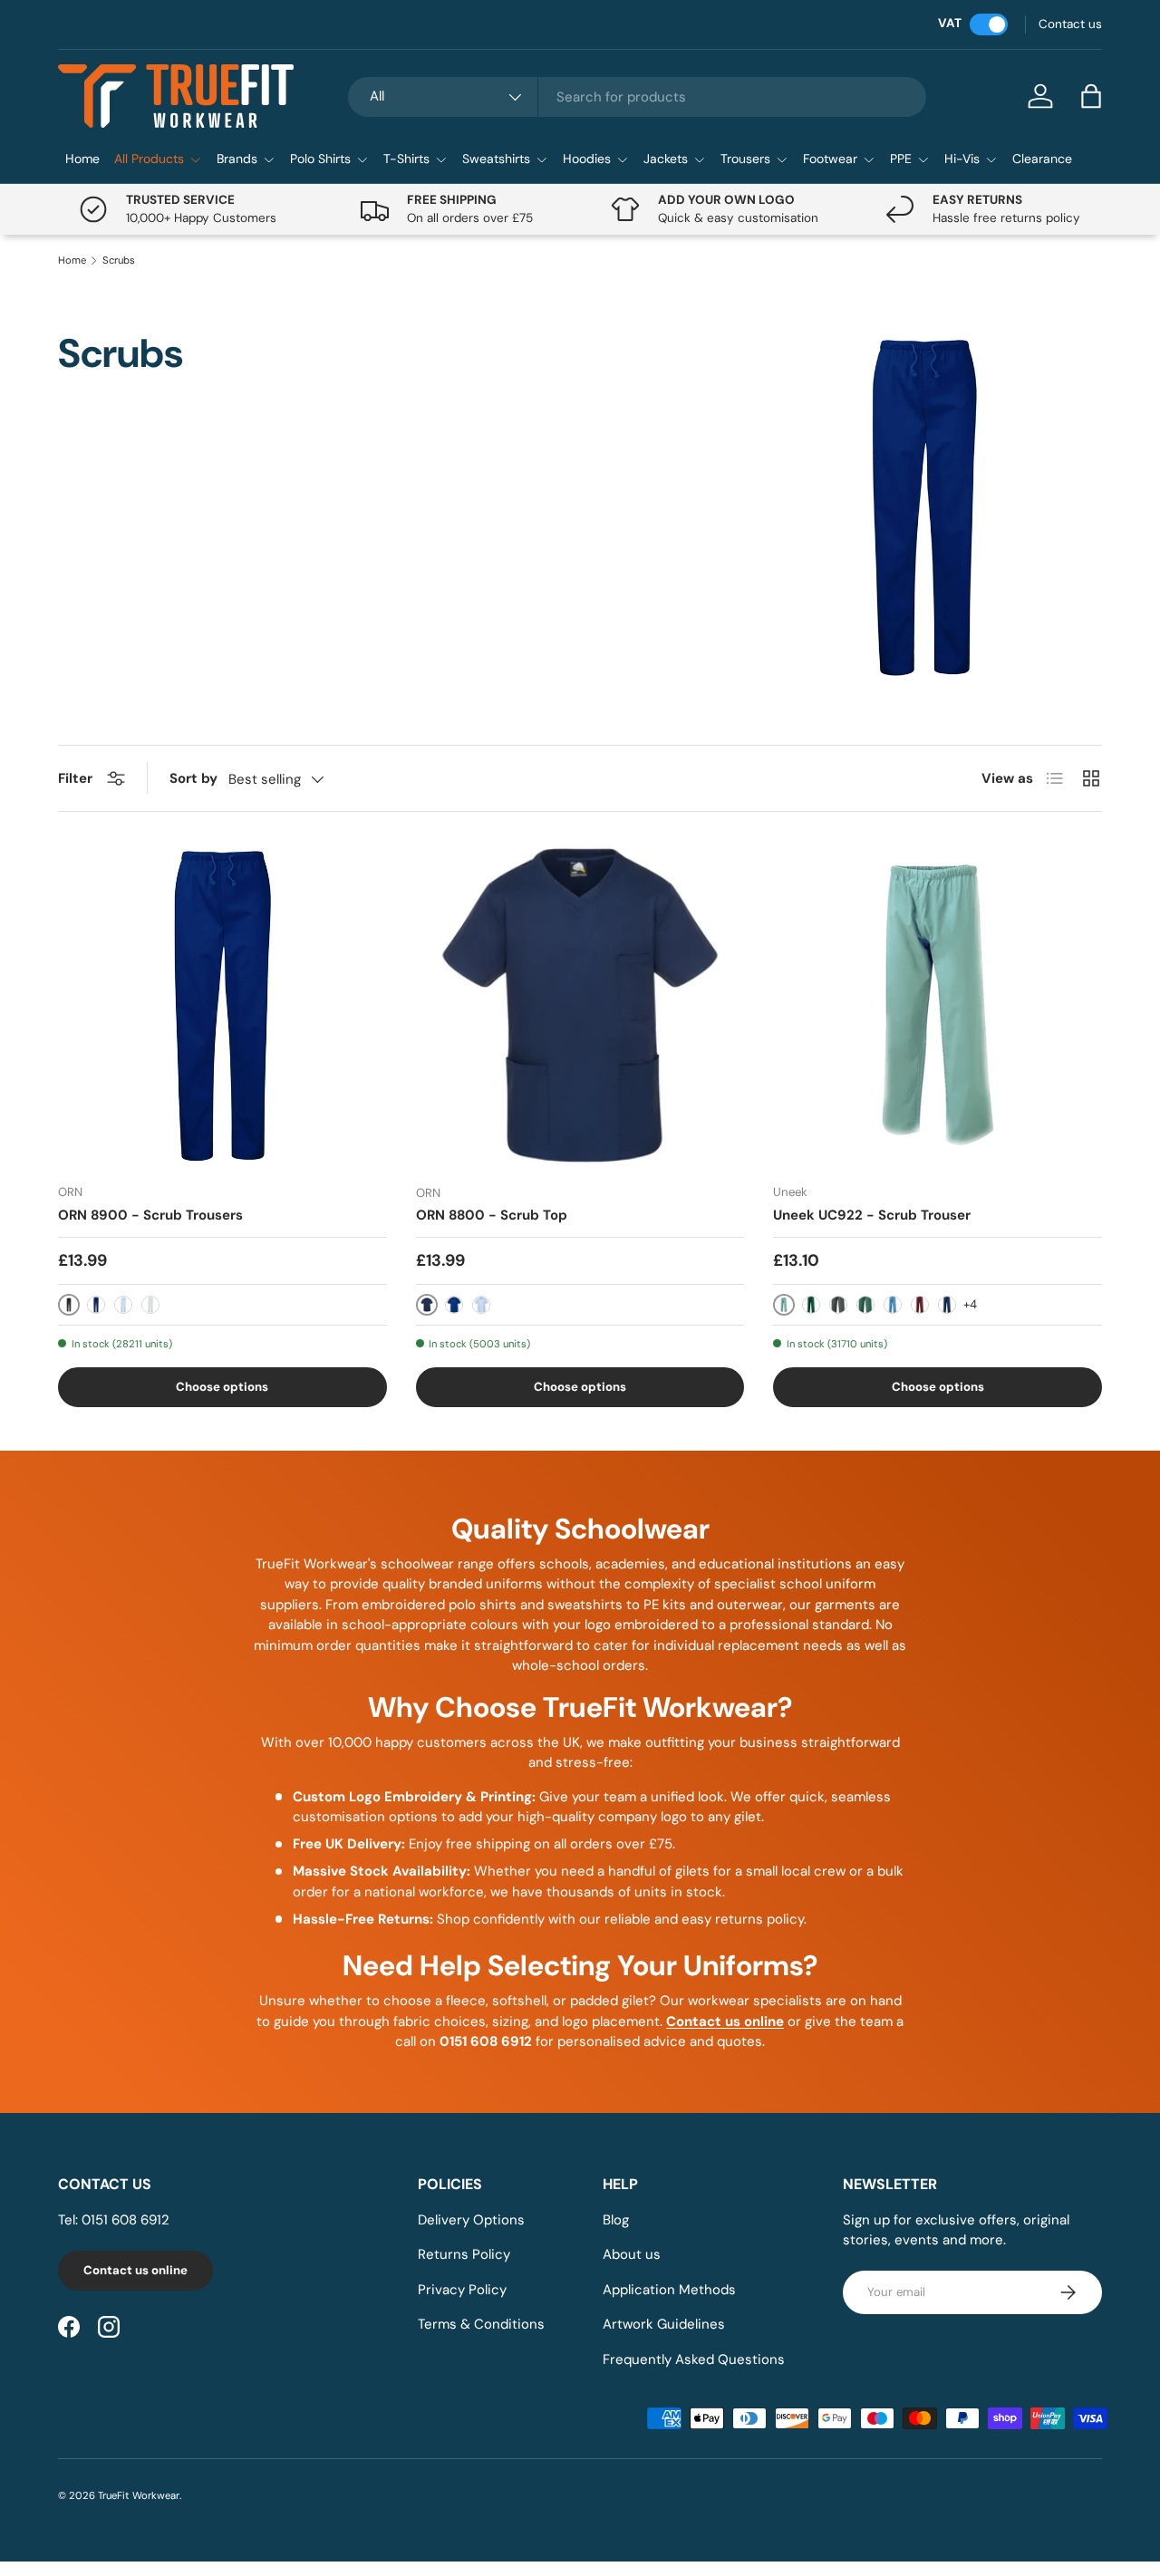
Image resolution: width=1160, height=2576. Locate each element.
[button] (1091, 96)
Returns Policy (464, 2254)
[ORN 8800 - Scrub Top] (580, 1005)
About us (632, 2254)
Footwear (830, 159)
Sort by (193, 778)
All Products (149, 159)
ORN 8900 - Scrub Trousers (150, 1215)
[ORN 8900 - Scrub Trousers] (222, 1005)
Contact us (1070, 24)
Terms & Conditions (481, 2324)
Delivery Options (471, 2220)
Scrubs (119, 260)
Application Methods (669, 2290)
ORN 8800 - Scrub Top (492, 1215)
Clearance (1042, 159)
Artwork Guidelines (664, 2324)
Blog (616, 2220)
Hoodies (587, 159)
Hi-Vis (962, 159)
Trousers (745, 159)
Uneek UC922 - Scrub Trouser (872, 1215)
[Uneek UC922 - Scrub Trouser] (938, 1005)
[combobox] (637, 97)
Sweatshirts (496, 159)
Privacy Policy (462, 2290)
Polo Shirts (320, 159)
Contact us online (135, 2270)
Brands (237, 159)
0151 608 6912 (126, 2220)
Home (82, 159)
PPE (901, 159)
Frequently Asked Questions (694, 2359)
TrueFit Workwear (139, 2495)
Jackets (666, 159)
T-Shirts (406, 159)
